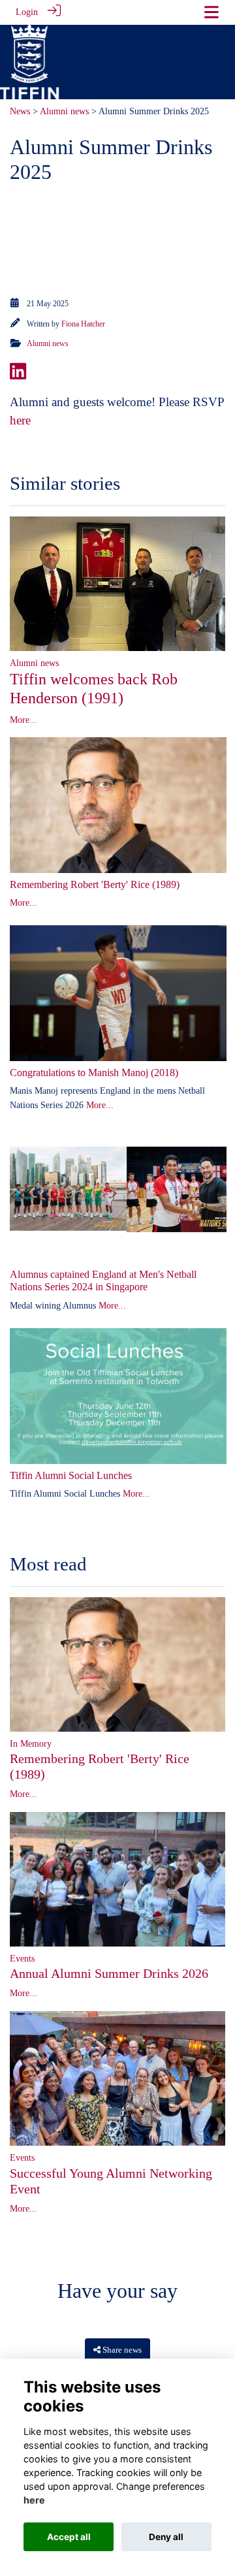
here (20, 420)
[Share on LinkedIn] (18, 375)
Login (27, 12)
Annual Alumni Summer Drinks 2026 (109, 1973)
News (20, 111)
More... (23, 720)
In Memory (31, 1743)
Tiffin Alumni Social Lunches (71, 1475)
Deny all (166, 2537)
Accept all (69, 2537)
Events (22, 1958)
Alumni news (64, 111)
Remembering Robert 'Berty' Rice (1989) (95, 884)
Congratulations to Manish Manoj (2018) (94, 1073)
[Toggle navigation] (211, 12)
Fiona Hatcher (83, 324)
